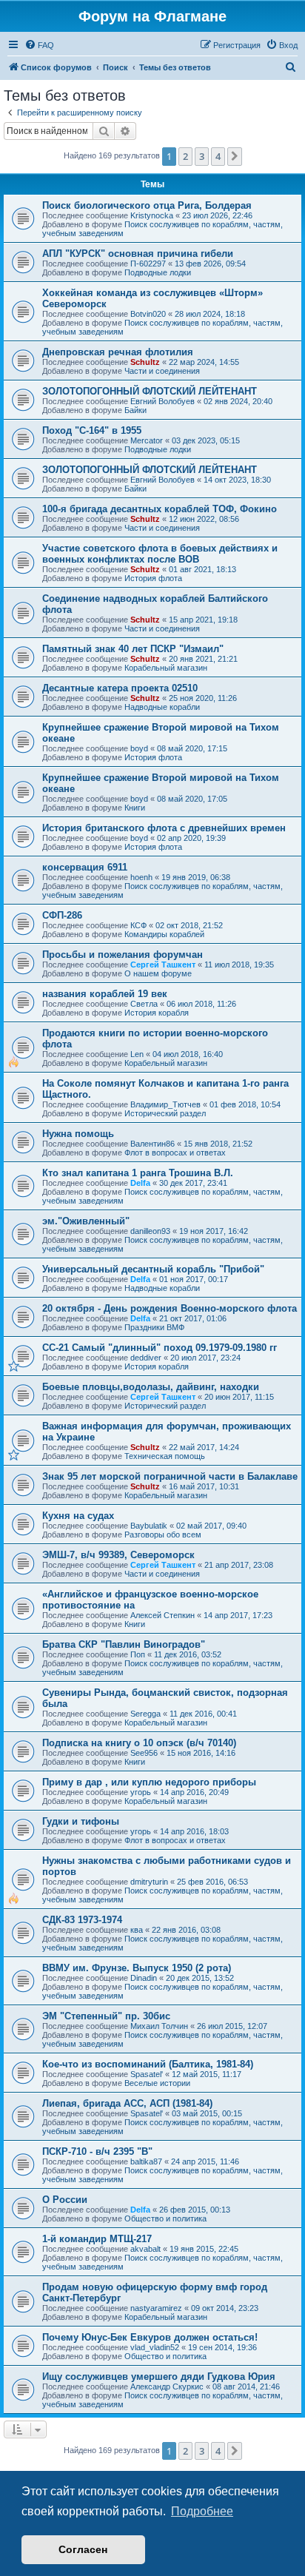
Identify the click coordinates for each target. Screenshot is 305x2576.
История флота (153, 578)
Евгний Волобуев (162, 401)
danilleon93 (150, 1231)
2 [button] (185, 156)
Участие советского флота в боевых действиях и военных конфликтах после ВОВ (160, 554)
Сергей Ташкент (163, 965)
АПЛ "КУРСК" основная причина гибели (138, 254)
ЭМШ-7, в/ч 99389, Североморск (118, 1555)
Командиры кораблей (164, 934)
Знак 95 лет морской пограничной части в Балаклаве (170, 1476)
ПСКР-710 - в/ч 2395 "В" (97, 2151)
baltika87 (146, 2161)
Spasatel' (147, 2074)
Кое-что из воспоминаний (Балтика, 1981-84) (148, 2064)
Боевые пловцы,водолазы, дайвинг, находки (151, 1387)
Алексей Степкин (162, 1615)
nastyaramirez (156, 2308)
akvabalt (145, 2249)
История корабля (157, 1013)
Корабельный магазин (166, 668)
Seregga (145, 1714)
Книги (135, 808)
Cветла (144, 1004)
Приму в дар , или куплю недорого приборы (149, 1782)
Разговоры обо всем (163, 1534)
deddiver (146, 1358)
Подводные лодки (158, 272)
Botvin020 (148, 314)
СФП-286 (62, 915)
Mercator (147, 440)
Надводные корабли (162, 707)
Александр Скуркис (167, 2387)
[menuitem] (39, 45)
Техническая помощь (165, 1456)
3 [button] (202, 156)
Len (137, 1054)
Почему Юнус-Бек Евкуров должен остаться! (150, 2337)
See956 (144, 1753)
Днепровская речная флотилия (118, 352)
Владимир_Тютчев (165, 1104)
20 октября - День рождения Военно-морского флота (170, 1308)
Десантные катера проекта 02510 (120, 688)
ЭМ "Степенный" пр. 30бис (106, 2016)
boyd (139, 748)
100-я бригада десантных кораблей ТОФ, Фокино (160, 509)
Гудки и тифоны (81, 1821)
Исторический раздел (165, 1113)
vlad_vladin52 (155, 2347)
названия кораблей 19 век (105, 994)
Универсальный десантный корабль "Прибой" (153, 1269)
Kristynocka (152, 215)
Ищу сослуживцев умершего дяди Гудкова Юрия (159, 2377)
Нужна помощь (78, 1134)
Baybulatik (149, 1526)
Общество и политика (165, 2218)
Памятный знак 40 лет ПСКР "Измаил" (133, 649)
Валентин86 (152, 1144)
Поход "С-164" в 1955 (92, 430)
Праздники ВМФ (154, 1327)
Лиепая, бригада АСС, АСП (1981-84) (127, 2103)
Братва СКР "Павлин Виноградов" (124, 1644)
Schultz (145, 362)
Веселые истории (157, 2083)
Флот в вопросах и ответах (175, 1153)
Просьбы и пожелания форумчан (123, 955)
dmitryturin (149, 1882)
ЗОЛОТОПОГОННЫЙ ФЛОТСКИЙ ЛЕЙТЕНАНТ (150, 391)
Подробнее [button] (202, 2511)
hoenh (141, 877)
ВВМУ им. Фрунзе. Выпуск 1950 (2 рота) (137, 1968)
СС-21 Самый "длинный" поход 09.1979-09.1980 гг (160, 1348)
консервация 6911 (85, 867)
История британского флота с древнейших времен (164, 828)
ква (137, 1930)
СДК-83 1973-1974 (82, 1920)
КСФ (138, 925)
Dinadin (144, 1978)
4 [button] (218, 156)
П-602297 (148, 264)
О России (65, 2200)
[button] (235, 156)
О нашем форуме (158, 973)
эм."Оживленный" (86, 1221)
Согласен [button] (83, 2549)
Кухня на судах (78, 1516)
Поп (138, 1654)
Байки (135, 410)
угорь (141, 1792)
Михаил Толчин (159, 2026)
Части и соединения (162, 371)
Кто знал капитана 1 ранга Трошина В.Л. (138, 1173)
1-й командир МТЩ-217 (97, 2239)
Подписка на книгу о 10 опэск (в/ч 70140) (139, 1743)
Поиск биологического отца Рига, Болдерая (147, 205)
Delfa (140, 1183)
